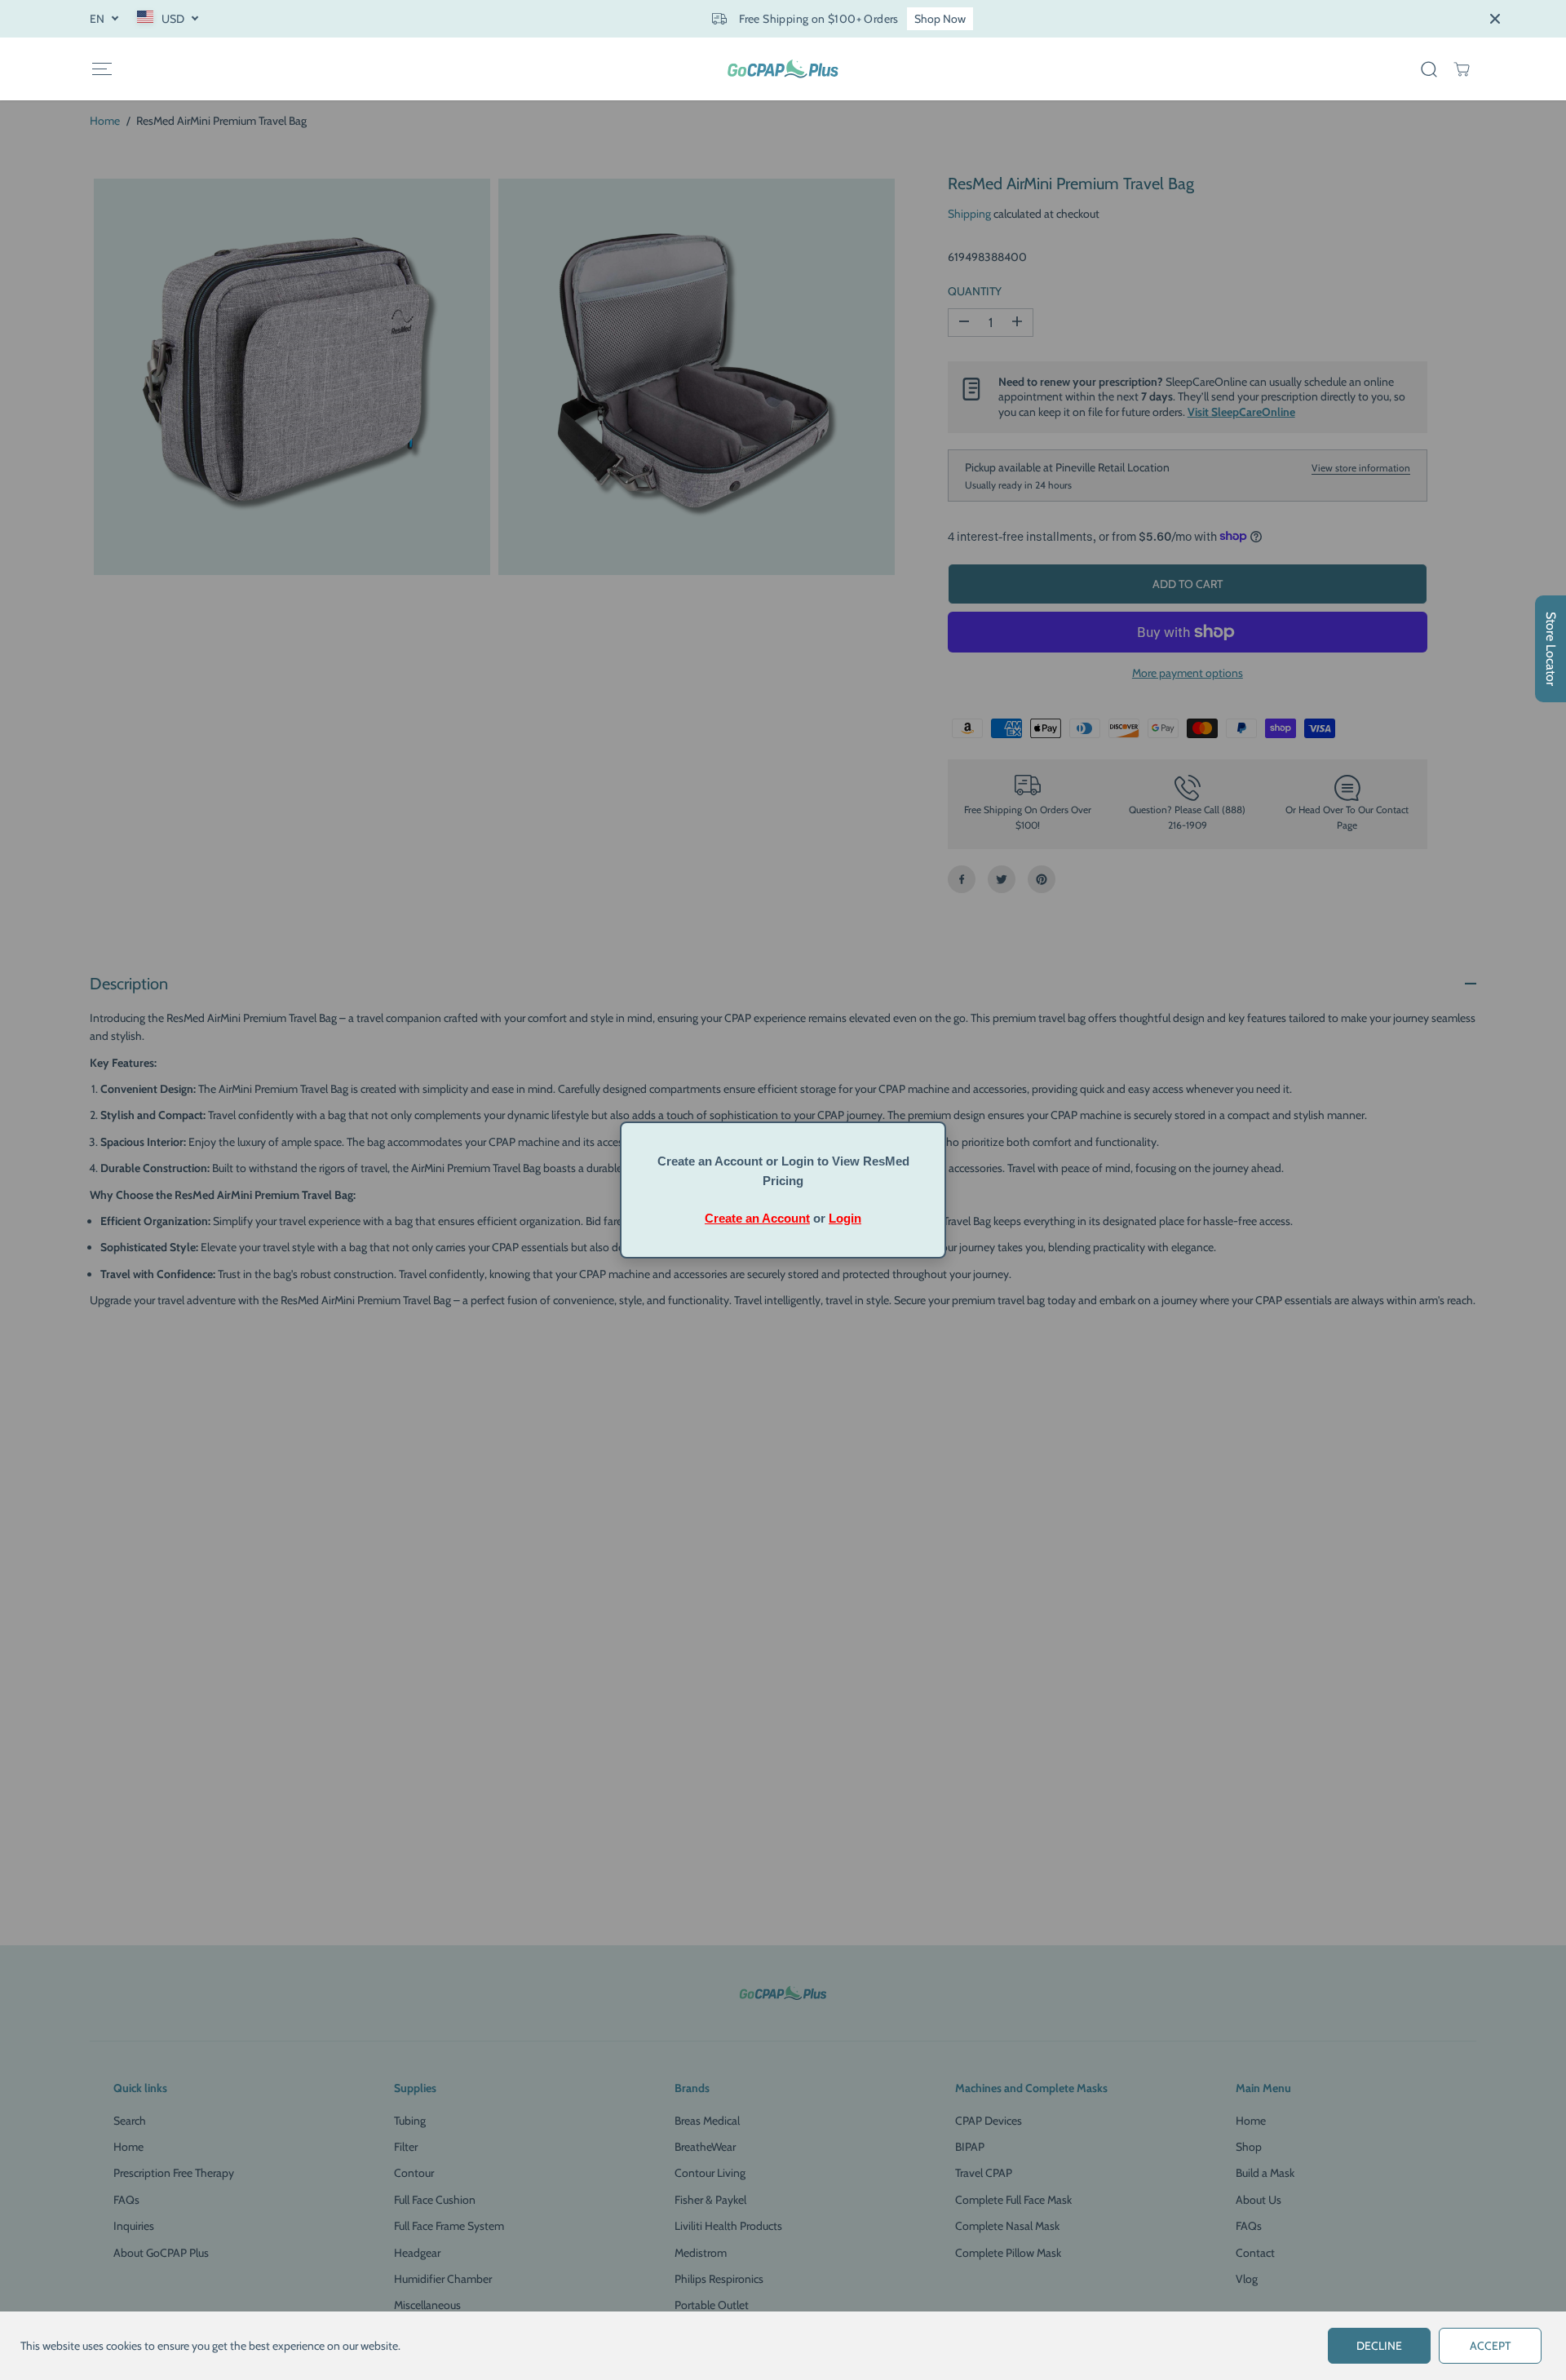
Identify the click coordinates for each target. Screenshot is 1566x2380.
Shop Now (940, 19)
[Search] (1429, 69)
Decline (1379, 2346)
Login (845, 1218)
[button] (102, 69)
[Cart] (1462, 69)
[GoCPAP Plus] (783, 69)
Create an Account (757, 1218)
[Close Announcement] (1495, 19)
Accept (1490, 2346)
